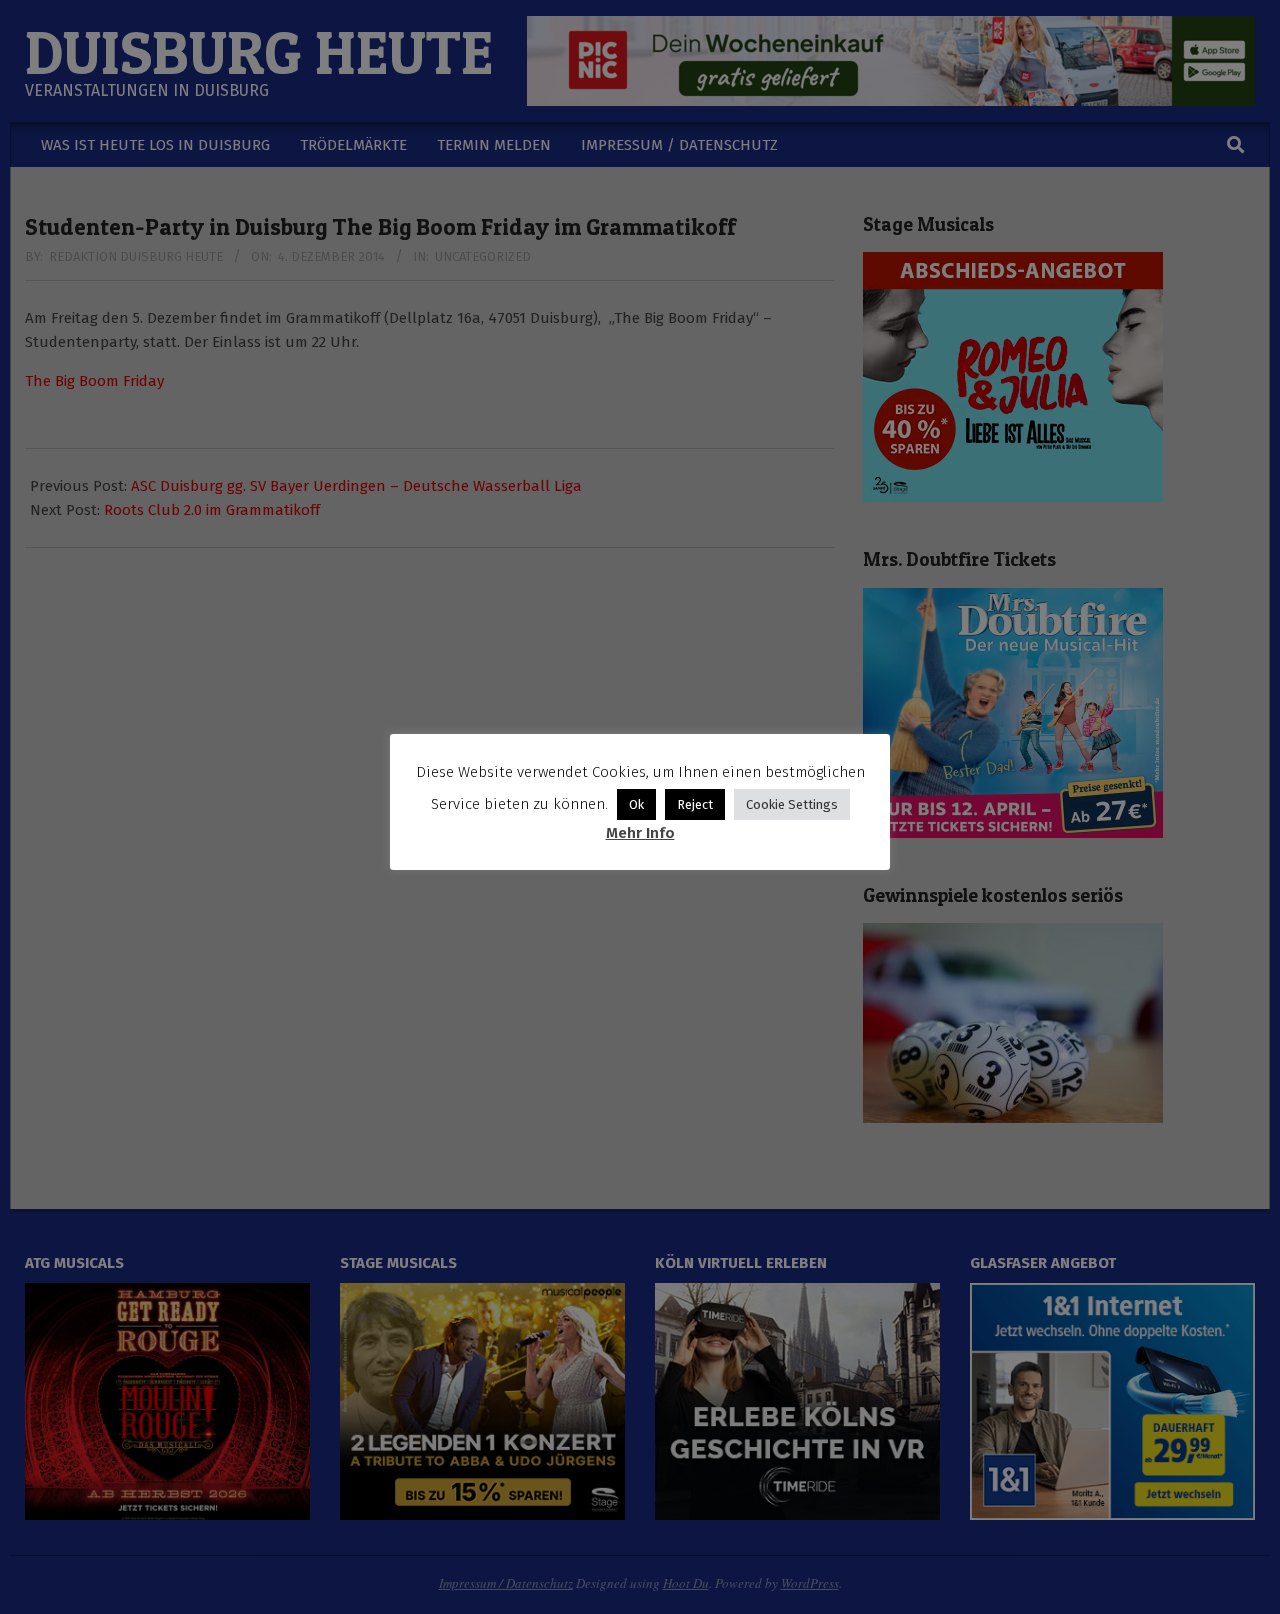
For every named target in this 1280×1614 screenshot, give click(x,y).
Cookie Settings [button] (792, 804)
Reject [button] (695, 804)
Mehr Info (640, 833)
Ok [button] (636, 804)
